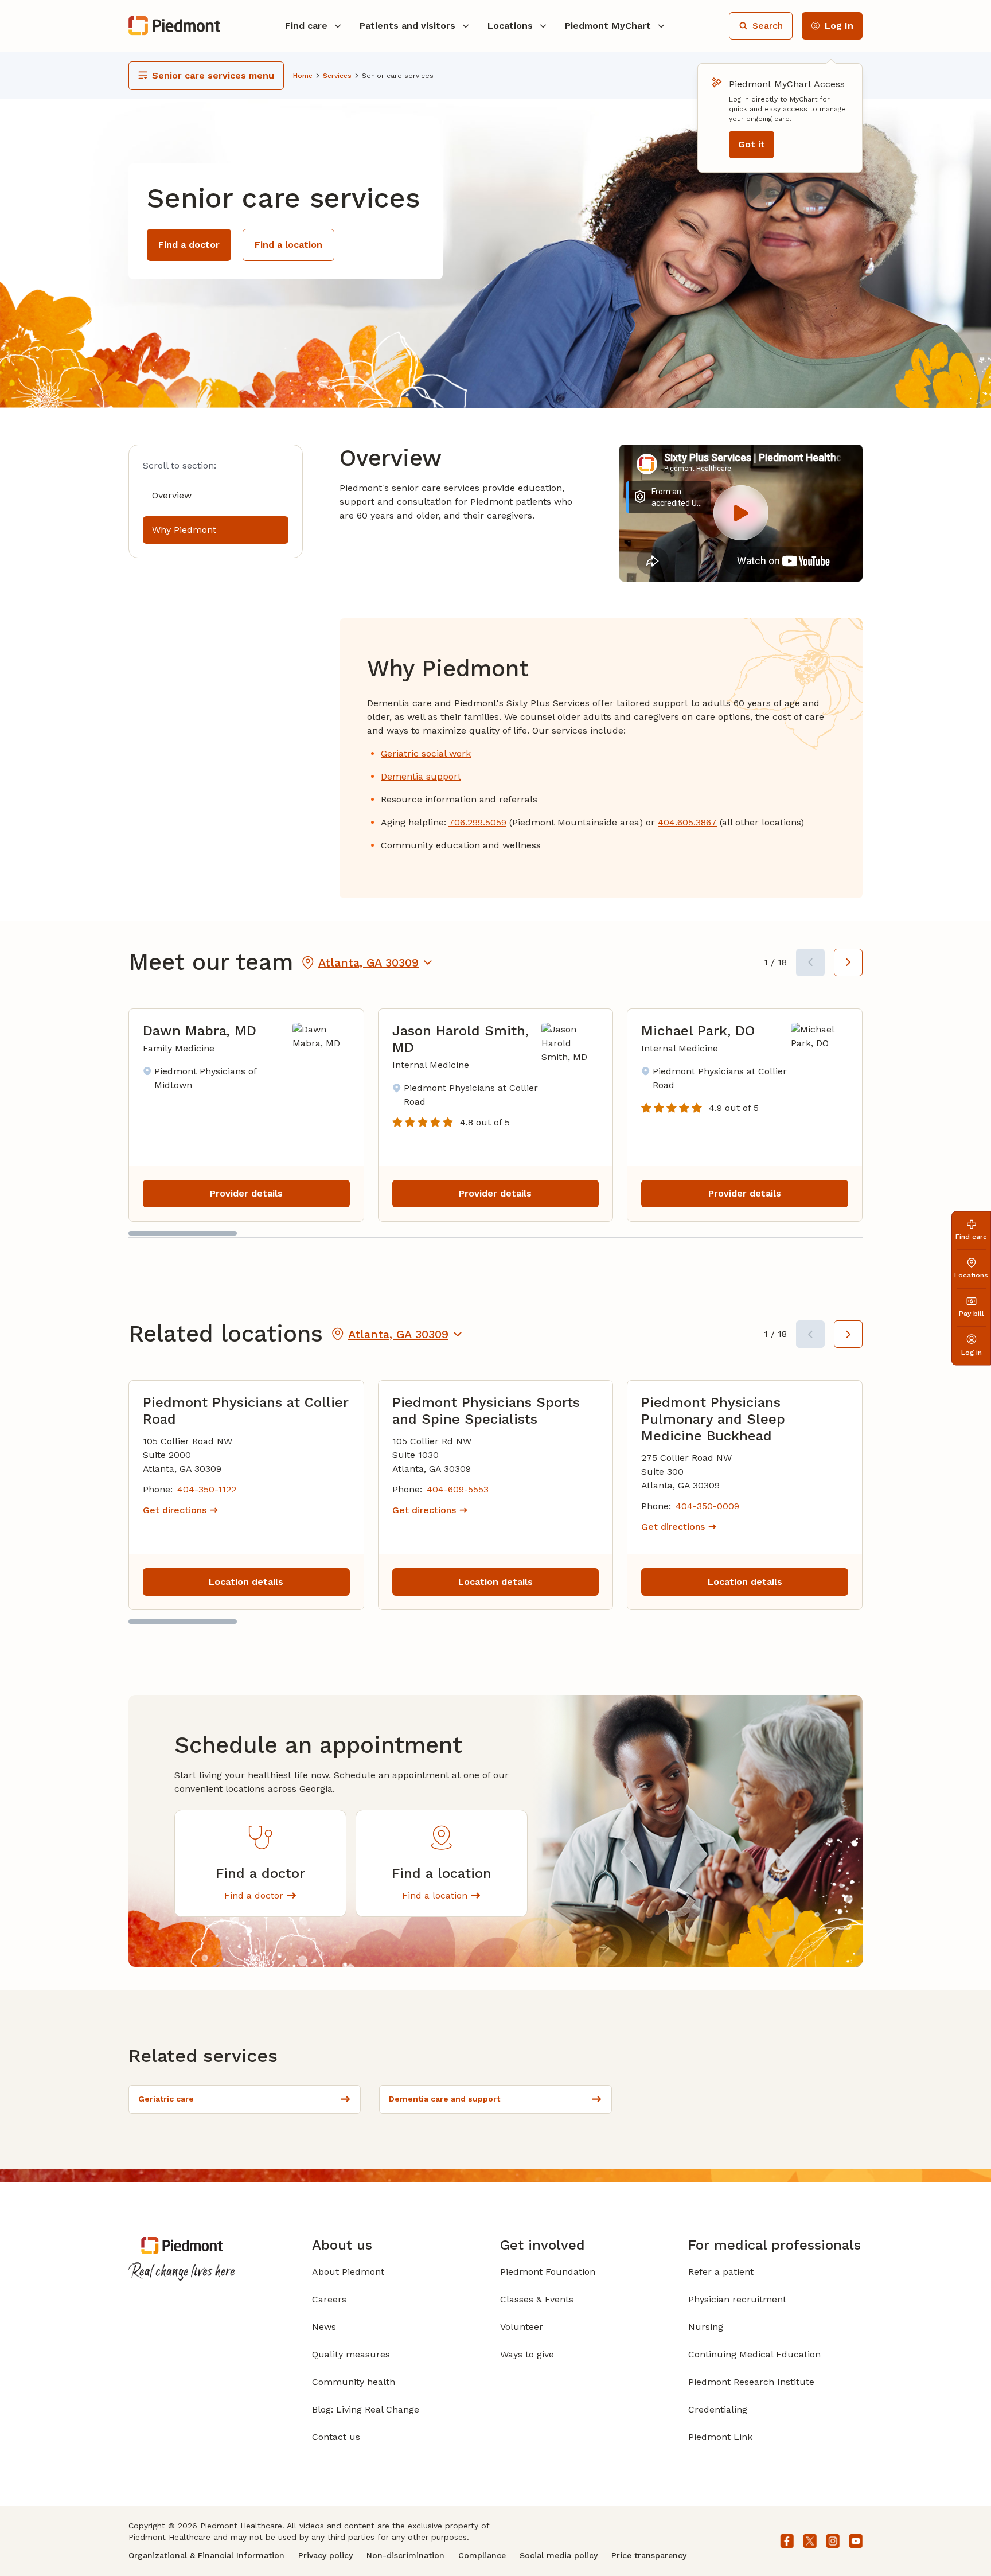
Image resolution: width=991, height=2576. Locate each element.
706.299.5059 (477, 822)
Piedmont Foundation (548, 2272)
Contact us (336, 2437)
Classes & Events (537, 2299)
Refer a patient (721, 2272)
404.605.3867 (687, 822)
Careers (329, 2299)
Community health (354, 2382)
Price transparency (649, 2555)
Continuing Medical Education (754, 2354)
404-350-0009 (707, 1506)
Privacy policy (325, 2555)
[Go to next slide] (848, 962)
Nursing (706, 2327)
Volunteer (522, 2327)
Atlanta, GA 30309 (368, 962)
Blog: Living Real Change (366, 2409)
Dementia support (421, 776)
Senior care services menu (213, 75)
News (324, 2327)
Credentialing (718, 2409)
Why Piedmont (184, 530)
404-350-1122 (207, 1489)
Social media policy (559, 2555)
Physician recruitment (737, 2299)
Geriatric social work (426, 753)
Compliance (482, 2555)
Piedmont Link (720, 2437)
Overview (172, 495)
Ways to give (527, 2354)
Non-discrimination (405, 2555)
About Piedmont (348, 2272)
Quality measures (351, 2354)
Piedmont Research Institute (751, 2382)
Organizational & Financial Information (206, 2555)
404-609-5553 (458, 1489)
